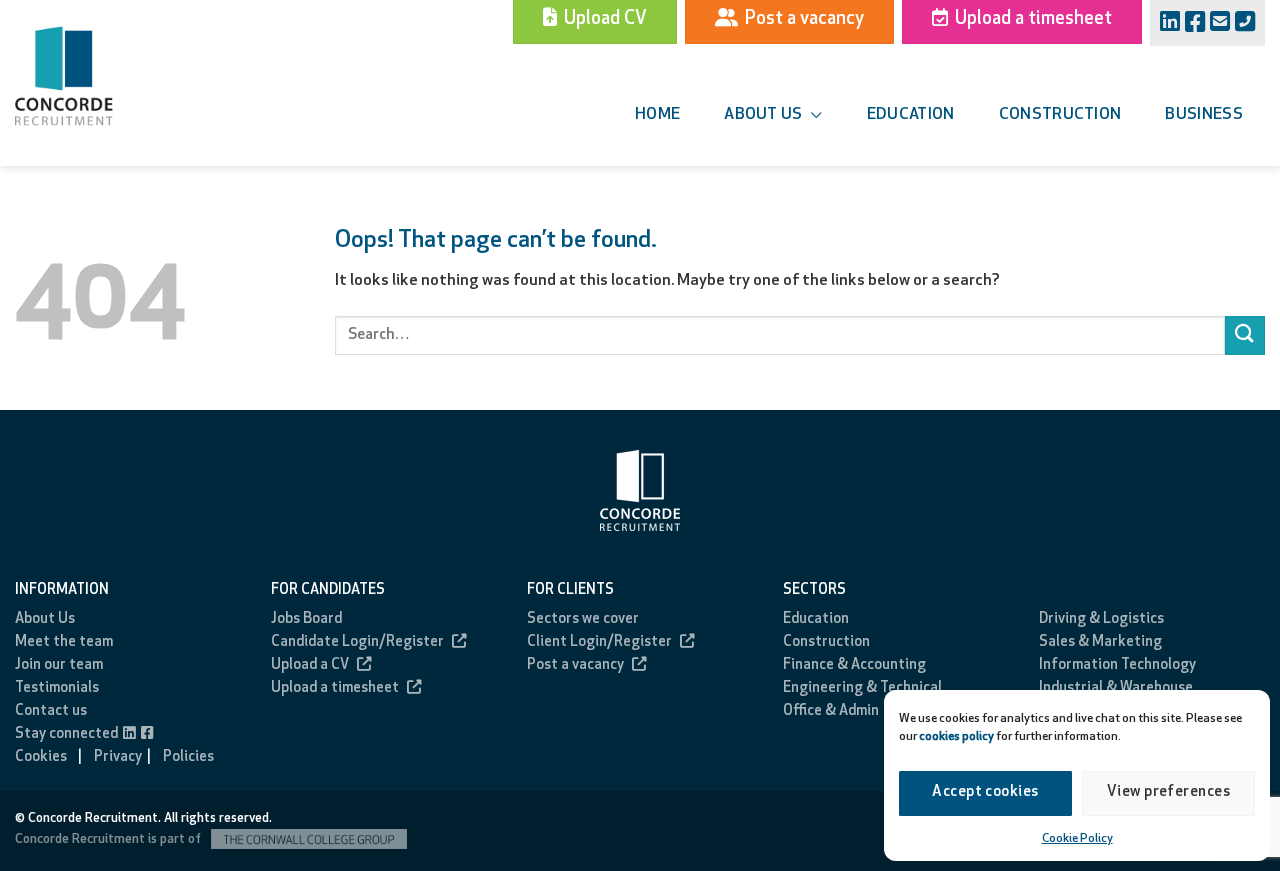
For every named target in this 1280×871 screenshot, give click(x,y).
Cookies (41, 757)
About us (763, 115)
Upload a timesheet (335, 688)
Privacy (118, 757)
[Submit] (1245, 335)
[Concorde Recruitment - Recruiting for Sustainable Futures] (90, 76)
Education (911, 115)
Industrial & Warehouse (1116, 688)
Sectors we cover (583, 619)
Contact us (51, 711)
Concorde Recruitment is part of (109, 839)
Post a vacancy (575, 665)
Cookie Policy (1077, 839)
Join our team (59, 665)
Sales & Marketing (1100, 642)
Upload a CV (310, 665)
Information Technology (1117, 665)
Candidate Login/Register (357, 642)
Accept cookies (985, 792)
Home (657, 115)
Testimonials (57, 688)
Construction (1060, 115)
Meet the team (64, 642)
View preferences (1168, 792)
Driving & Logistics (1101, 619)
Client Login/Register (599, 642)
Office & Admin (831, 711)
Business (1204, 115)
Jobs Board (306, 619)
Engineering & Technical (862, 688)
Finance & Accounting (854, 665)
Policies (188, 757)
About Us (45, 619)
